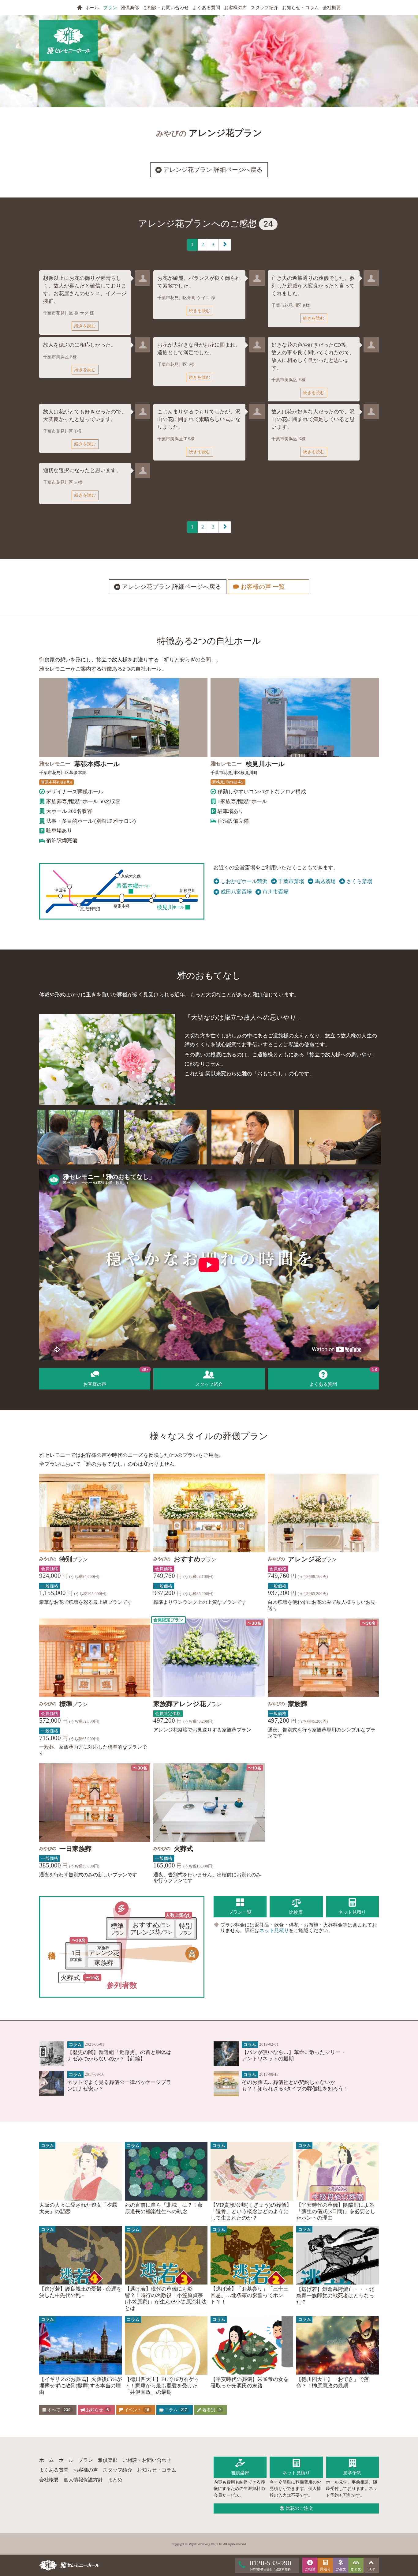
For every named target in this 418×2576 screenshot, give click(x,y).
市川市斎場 (276, 892)
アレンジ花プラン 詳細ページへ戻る (212, 170)
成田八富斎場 (236, 892)
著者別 (211, 2410)
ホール (92, 8)
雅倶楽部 (130, 8)
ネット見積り (274, 1930)
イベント (136, 2410)
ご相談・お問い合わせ (166, 8)
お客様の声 (235, 8)
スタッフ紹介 (264, 8)
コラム (175, 2410)
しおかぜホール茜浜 (244, 881)
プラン (110, 8)
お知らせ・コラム (300, 8)
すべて (58, 2410)
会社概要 (332, 8)
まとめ (115, 2480)
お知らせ (97, 2410)
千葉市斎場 (291, 881)
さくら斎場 (359, 881)
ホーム (47, 2460)
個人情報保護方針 (83, 2480)
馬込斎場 (325, 881)
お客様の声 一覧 (269, 587)
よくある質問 (206, 8)
